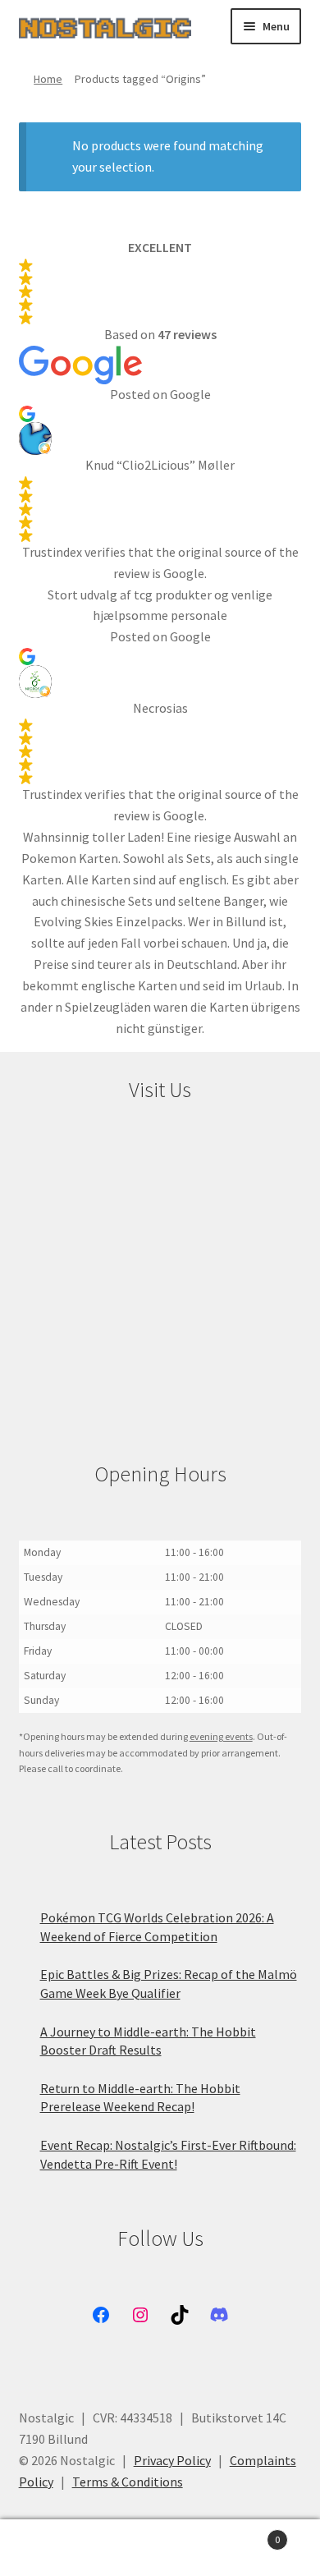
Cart (247, 2534)
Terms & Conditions (128, 2482)
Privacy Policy (172, 2460)
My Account (53, 2548)
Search (160, 2548)
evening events (221, 1736)
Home (48, 79)
